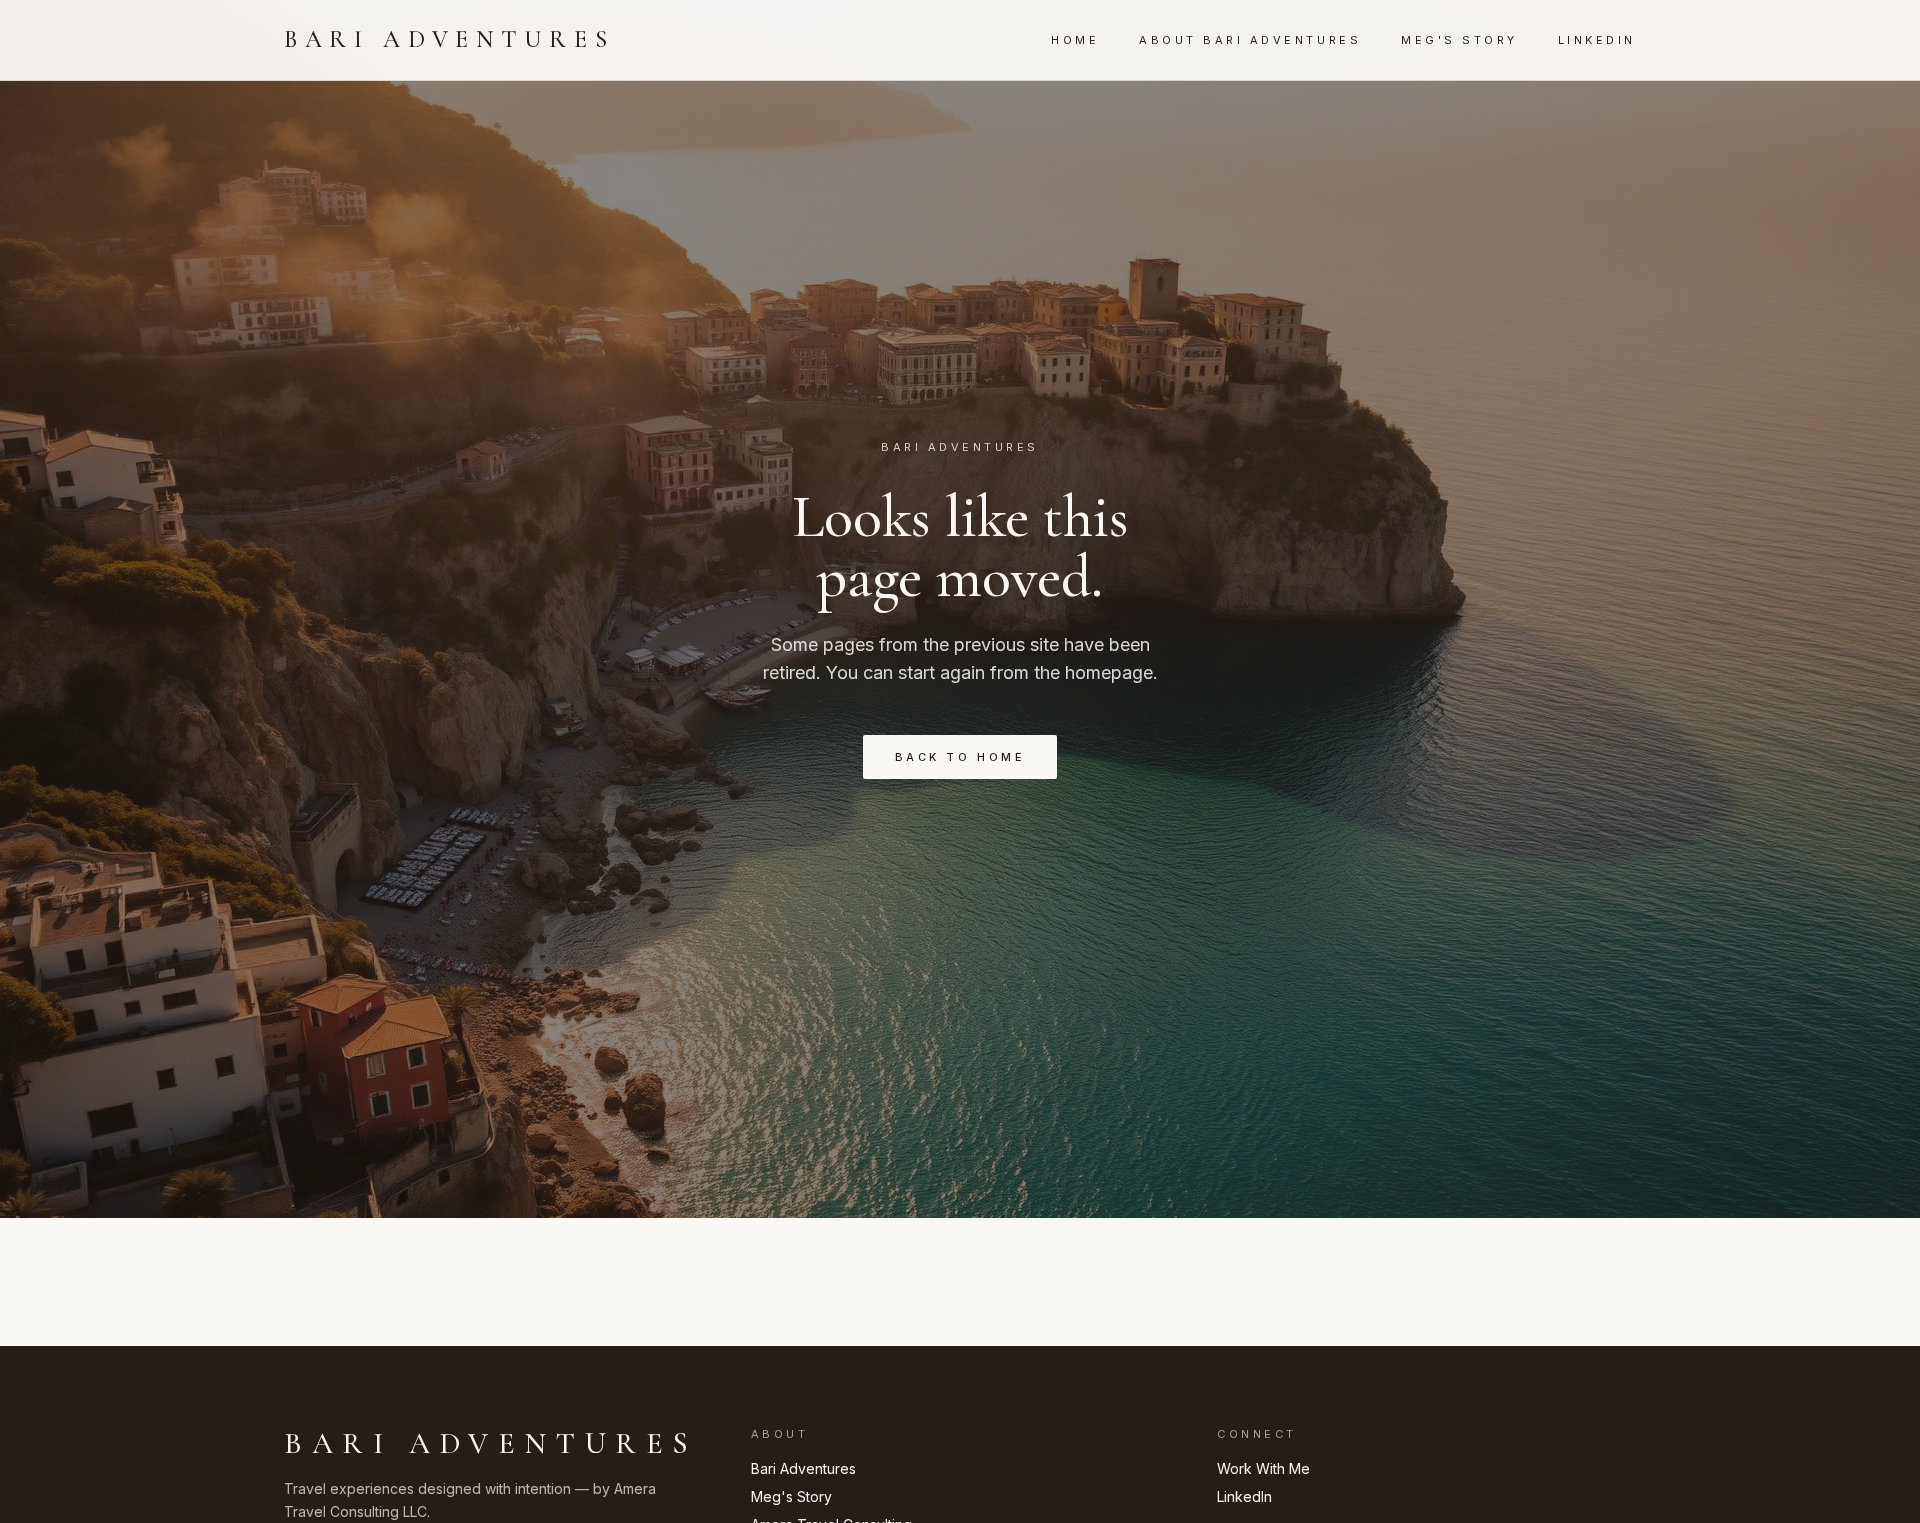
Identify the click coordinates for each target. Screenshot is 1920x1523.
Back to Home (960, 757)
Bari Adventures (449, 39)
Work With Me (1263, 1468)
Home (1075, 40)
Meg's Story (1459, 40)
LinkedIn (1597, 40)
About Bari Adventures (1250, 40)
